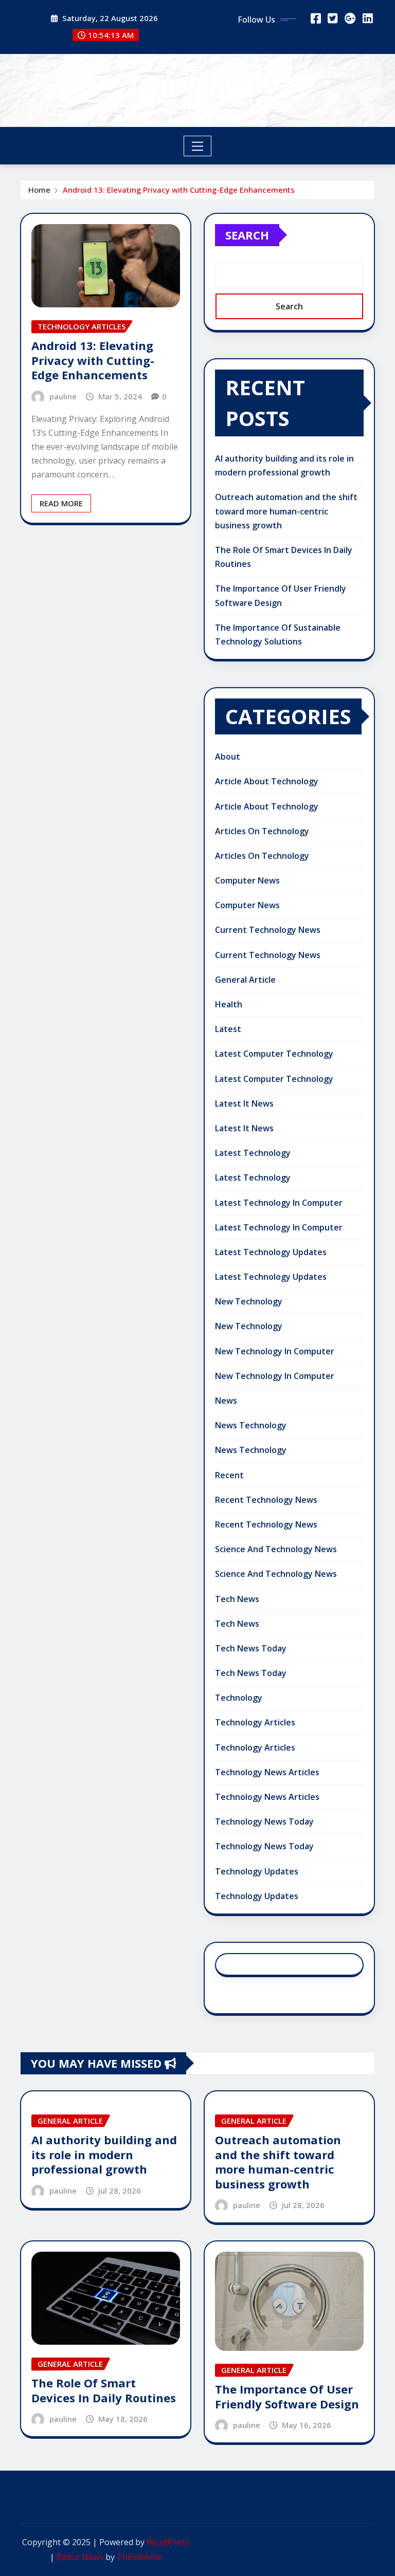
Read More (61, 503)
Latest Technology (253, 1153)
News (226, 1401)
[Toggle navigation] (198, 146)
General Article (245, 980)
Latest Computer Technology (274, 1054)
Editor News (80, 2557)
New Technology (249, 1301)
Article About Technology (267, 781)
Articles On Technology (262, 831)
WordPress (168, 2542)
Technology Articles (255, 1722)
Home (39, 190)
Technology (239, 1698)
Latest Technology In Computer (279, 1203)
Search (247, 235)
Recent (229, 1475)
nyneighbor (198, 83)
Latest (228, 1029)
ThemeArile (139, 2557)
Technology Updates (257, 1871)
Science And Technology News (276, 1549)
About (228, 757)
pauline (63, 396)
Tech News (237, 1599)
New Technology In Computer (275, 1351)
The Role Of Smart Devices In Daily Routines (104, 2390)
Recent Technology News (266, 1500)
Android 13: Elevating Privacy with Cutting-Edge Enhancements (179, 190)
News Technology (251, 1425)
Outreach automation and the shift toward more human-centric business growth (286, 511)
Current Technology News (268, 930)
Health (229, 1004)
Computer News (247, 880)
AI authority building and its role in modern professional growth (104, 2154)
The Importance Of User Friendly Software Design (287, 2396)
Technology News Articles (267, 1772)
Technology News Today (264, 1821)
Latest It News (244, 1103)
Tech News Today (251, 1648)
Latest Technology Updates (271, 1252)
